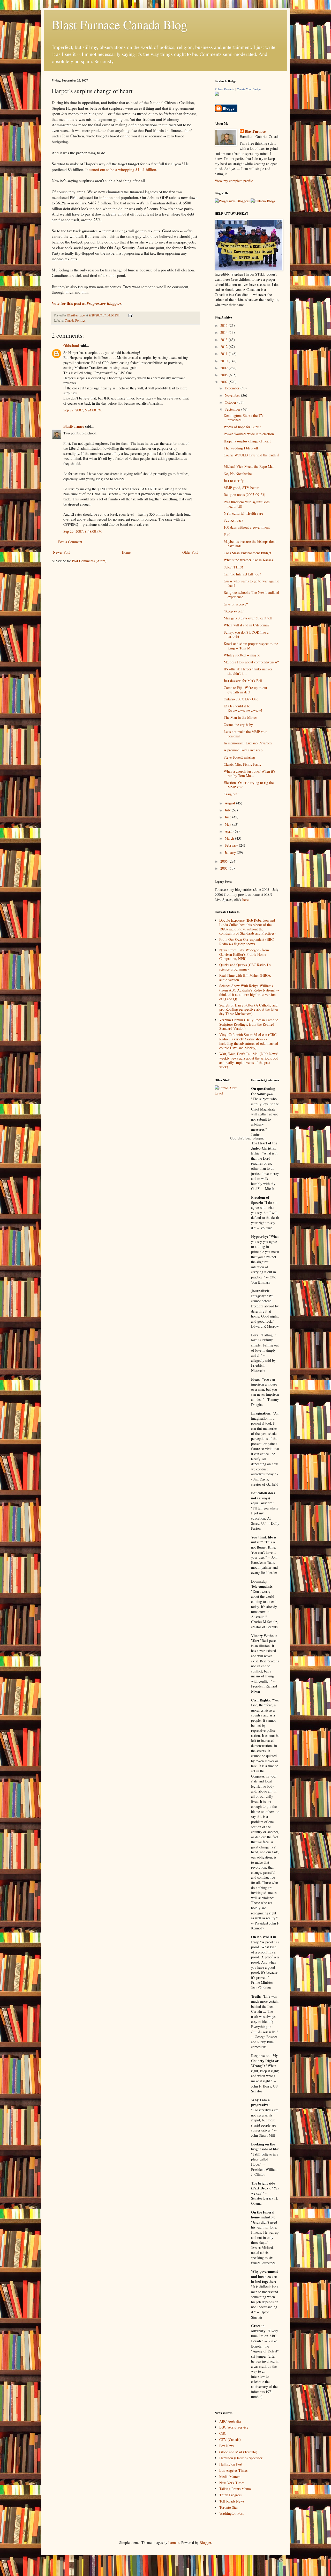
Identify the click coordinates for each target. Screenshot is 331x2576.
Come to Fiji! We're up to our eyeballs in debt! (246, 690)
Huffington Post (231, 2464)
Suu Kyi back (234, 520)
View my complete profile (234, 181)
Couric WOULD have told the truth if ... (251, 457)
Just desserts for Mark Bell (243, 681)
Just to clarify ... (236, 481)
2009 (224, 368)
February (232, 845)
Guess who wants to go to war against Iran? (251, 583)
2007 (224, 382)
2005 (224, 868)
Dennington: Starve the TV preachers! (244, 418)
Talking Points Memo (235, 2489)
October (231, 402)
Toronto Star (229, 2507)
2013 (224, 340)
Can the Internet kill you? (242, 574)
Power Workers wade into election (249, 434)
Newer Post (61, 552)
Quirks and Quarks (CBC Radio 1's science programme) (245, 967)
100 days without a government (247, 527)
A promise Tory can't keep (243, 750)
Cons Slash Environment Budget (247, 553)
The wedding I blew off (241, 448)
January (231, 852)
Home (126, 552)
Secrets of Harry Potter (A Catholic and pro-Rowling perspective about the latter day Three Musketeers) (249, 1009)
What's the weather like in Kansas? (249, 560)
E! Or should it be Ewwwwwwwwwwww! (243, 708)
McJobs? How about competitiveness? (251, 662)
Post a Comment (70, 542)
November (233, 395)
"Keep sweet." (234, 611)
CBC (223, 2433)
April (229, 831)
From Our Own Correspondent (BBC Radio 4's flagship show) (246, 942)
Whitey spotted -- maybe (242, 655)
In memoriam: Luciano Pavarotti (248, 743)
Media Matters (230, 2477)
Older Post (190, 552)
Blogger (205, 2542)
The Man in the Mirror (240, 717)
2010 (224, 361)
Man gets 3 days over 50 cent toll (248, 618)
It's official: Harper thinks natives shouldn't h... (248, 671)
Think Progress (230, 2495)
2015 (224, 325)
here (245, 900)
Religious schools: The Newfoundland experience (251, 595)
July (228, 810)
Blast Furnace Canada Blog (119, 24)
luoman (174, 2542)
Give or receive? (236, 604)
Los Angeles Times (233, 2470)
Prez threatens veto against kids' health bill (247, 504)
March (230, 838)
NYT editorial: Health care (243, 513)
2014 (224, 332)
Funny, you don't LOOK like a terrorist (246, 634)
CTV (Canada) (230, 2440)
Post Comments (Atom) (89, 561)
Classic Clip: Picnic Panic (242, 764)
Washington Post (231, 2513)
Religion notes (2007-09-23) (245, 495)
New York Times (232, 2483)
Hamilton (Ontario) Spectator (241, 2458)
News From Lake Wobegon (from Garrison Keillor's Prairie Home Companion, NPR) (244, 954)
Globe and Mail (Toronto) (238, 2452)
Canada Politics (75, 320)
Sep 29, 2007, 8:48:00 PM (82, 531)
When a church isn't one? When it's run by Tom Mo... (249, 773)
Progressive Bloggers (104, 303)
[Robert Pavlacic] (217, 94)
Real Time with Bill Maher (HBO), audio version (245, 978)
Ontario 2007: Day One (241, 699)
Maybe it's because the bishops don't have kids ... (250, 544)
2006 (224, 861)
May (228, 824)
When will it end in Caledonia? (246, 625)
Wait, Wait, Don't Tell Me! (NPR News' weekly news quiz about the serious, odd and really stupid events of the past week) (249, 1060)
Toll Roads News (232, 2501)
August (230, 803)
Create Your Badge (249, 89)
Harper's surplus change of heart (247, 441)
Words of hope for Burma (242, 427)
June (228, 817)
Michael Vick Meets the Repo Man (249, 466)
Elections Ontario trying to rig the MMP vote (249, 785)
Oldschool (71, 346)
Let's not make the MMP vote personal (245, 734)
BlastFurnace (74, 426)
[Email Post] (130, 315)
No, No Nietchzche (238, 474)
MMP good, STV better (241, 488)
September (233, 409)
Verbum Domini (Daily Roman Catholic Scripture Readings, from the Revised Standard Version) (249, 1024)
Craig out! (231, 794)
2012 (224, 347)
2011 (224, 354)
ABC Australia (230, 2421)
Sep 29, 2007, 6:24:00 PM (82, 410)
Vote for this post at (69, 303)
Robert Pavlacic (225, 89)
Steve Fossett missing (239, 757)
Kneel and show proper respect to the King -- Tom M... (251, 646)
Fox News (227, 2446)
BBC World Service (234, 2427)
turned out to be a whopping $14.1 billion (122, 169)
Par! (227, 534)
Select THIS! (233, 567)
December (233, 388)
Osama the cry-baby (238, 725)
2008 (224, 375)
